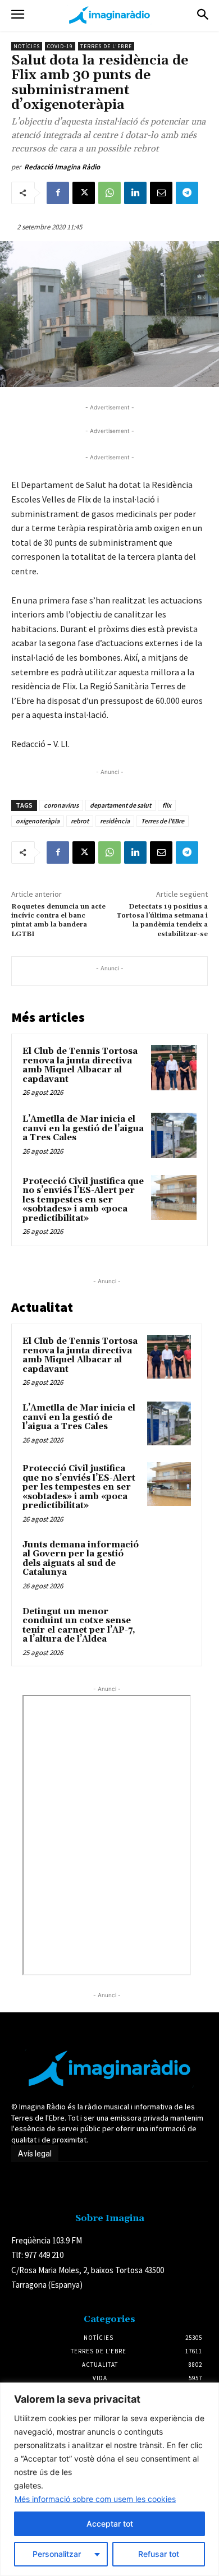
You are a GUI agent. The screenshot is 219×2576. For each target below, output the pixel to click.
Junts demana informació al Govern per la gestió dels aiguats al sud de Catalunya (81, 1559)
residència (115, 821)
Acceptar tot (110, 2524)
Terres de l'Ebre (106, 46)
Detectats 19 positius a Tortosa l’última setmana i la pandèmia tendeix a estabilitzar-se (162, 920)
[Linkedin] (135, 193)
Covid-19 (60, 46)
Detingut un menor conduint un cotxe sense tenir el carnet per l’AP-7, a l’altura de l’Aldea (79, 1626)
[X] (84, 193)
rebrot (80, 821)
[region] (109, 2479)
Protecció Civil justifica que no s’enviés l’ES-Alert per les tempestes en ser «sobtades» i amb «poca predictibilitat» (83, 1200)
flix (167, 805)
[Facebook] (58, 193)
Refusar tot (159, 2554)
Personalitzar (57, 2554)
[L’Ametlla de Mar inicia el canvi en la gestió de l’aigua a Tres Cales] (174, 1135)
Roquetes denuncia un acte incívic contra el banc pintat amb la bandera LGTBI (58, 920)
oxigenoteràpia (38, 821)
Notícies (27, 46)
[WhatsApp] (109, 193)
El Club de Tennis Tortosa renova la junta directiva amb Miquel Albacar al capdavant (80, 1065)
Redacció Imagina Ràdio (62, 167)
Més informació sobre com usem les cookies (95, 2499)
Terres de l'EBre (163, 821)
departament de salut (120, 805)
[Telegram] (187, 193)
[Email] (161, 193)
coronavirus (61, 805)
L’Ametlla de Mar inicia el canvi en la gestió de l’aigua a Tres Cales (83, 1128)
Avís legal (35, 2154)
